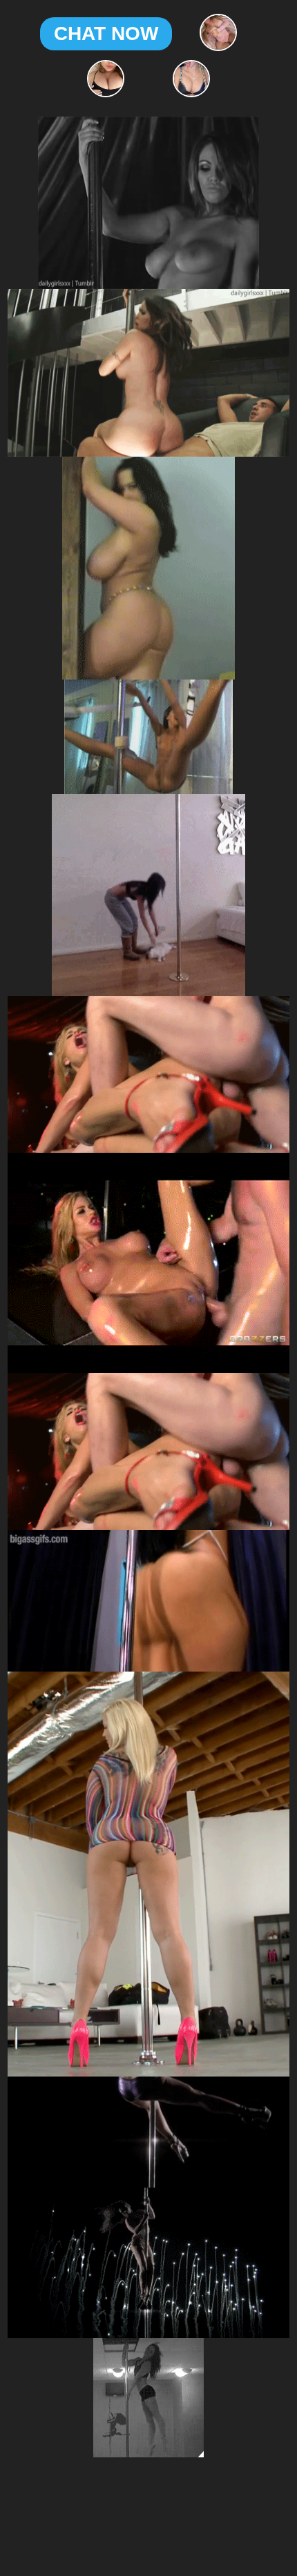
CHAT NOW (106, 33)
